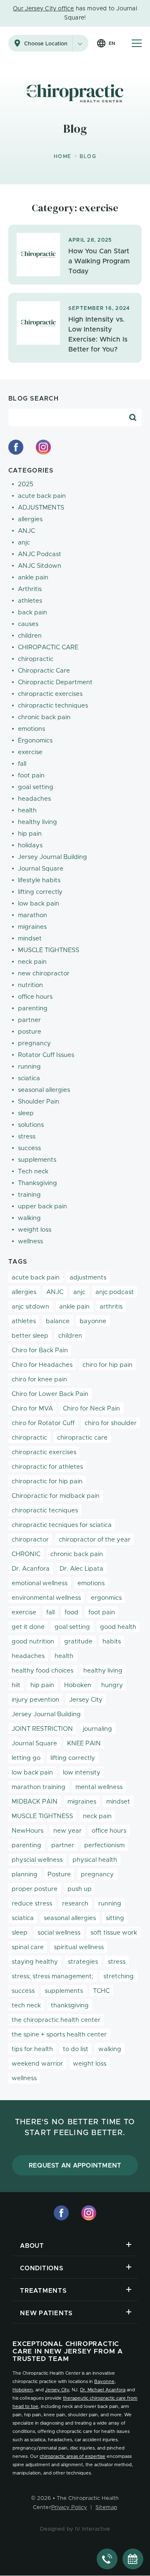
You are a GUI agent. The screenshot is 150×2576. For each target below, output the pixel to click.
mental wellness (99, 1787)
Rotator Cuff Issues (46, 1055)
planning (25, 1874)
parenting (33, 1008)
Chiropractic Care (44, 671)
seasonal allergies (44, 1090)
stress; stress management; (52, 1976)
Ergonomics (35, 741)
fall (22, 764)
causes (28, 624)
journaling (97, 1729)
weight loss (35, 1230)
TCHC (101, 1991)
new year (67, 1831)
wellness (30, 1241)
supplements (37, 1160)
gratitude (78, 1642)
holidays (30, 845)
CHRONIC (26, 1554)
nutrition (30, 985)
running (29, 1067)
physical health (95, 1860)
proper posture (35, 1889)
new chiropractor (44, 974)
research (75, 1904)
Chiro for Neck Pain (91, 1409)
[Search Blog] (133, 418)
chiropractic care (82, 1438)
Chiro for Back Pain (40, 1350)
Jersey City (86, 1700)
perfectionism (104, 1845)
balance (58, 1321)
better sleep (30, 1336)
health (27, 810)
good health (118, 1627)
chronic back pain (44, 717)
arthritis (111, 1307)
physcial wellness (37, 1860)
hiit (16, 1685)
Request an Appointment (75, 2166)
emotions (31, 729)
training (29, 1195)
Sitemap (106, 2508)
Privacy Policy (69, 2508)
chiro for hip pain (107, 1365)
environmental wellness (46, 1598)
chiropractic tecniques (45, 1511)
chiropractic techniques (53, 706)
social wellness (59, 1933)
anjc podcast (115, 1292)
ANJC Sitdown (40, 566)
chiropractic (36, 659)
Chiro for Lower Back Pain (50, 1394)
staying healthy (35, 1962)
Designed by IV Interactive (75, 2529)
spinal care (28, 1947)
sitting (115, 1918)
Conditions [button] (42, 2268)
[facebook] (16, 447)
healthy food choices (42, 1671)
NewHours (27, 1831)
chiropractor (30, 1540)
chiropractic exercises (50, 694)
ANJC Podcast (40, 554)
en (112, 43)
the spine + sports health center (59, 2035)
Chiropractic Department (55, 682)
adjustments (88, 1278)
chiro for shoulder (111, 1423)
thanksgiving (70, 2006)
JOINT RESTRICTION (42, 1729)
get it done (28, 1627)
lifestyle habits (39, 880)
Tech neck (33, 1172)
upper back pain (42, 1206)
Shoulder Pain (39, 1102)
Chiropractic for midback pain (56, 1496)
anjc (24, 543)
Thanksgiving (37, 1183)
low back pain (39, 904)
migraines (32, 927)
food (71, 1612)
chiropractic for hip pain (47, 1481)
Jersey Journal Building (52, 857)
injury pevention (35, 1700)
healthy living (37, 822)
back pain (32, 612)
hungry (112, 1685)
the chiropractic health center (56, 2020)
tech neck (26, 2006)
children (30, 636)
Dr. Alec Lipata (81, 1569)
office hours (35, 997)
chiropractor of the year (95, 1540)
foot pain (31, 776)
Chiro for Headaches (42, 1365)
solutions (31, 1125)
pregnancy (34, 1043)
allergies (30, 519)
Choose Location (46, 44)
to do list (76, 2049)
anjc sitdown (30, 1307)
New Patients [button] (46, 2313)
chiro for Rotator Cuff (43, 1423)
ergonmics (106, 1598)
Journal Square (41, 869)
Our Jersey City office (43, 9)
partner (29, 1020)
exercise (30, 752)
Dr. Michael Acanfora (103, 2390)
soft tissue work (114, 1933)
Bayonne (104, 2382)
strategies (83, 1962)
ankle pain (33, 578)
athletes (30, 601)
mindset (30, 939)
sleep (26, 1113)
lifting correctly (40, 892)
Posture (59, 1874)
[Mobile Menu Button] (137, 43)
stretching (119, 1976)
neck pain (32, 962)
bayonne (93, 1321)
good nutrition (33, 1642)
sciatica (29, 1078)
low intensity (82, 1773)
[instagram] (43, 447)
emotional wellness (40, 1583)
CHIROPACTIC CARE (48, 647)
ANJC (26, 531)
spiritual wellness (79, 1947)
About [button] (32, 2246)
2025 (26, 484)
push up (80, 1889)
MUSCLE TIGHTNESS (49, 950)
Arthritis (30, 589)
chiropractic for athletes (47, 1467)
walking (29, 1218)
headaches (34, 799)
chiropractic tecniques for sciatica (62, 1525)
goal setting (36, 787)
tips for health (32, 2049)
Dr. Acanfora (31, 1569)
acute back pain (42, 496)
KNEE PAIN (84, 1743)
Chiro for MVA (32, 1409)
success (29, 1148)
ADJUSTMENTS (41, 508)
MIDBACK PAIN (35, 1802)
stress (27, 1137)
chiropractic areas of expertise (72, 2456)
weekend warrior (37, 2064)
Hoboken (78, 1685)
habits (112, 1642)
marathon (32, 915)
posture (30, 1032)
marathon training (39, 1787)
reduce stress (32, 1904)
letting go (26, 1758)
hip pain (30, 834)
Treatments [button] (43, 2291)
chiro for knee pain (39, 1380)
